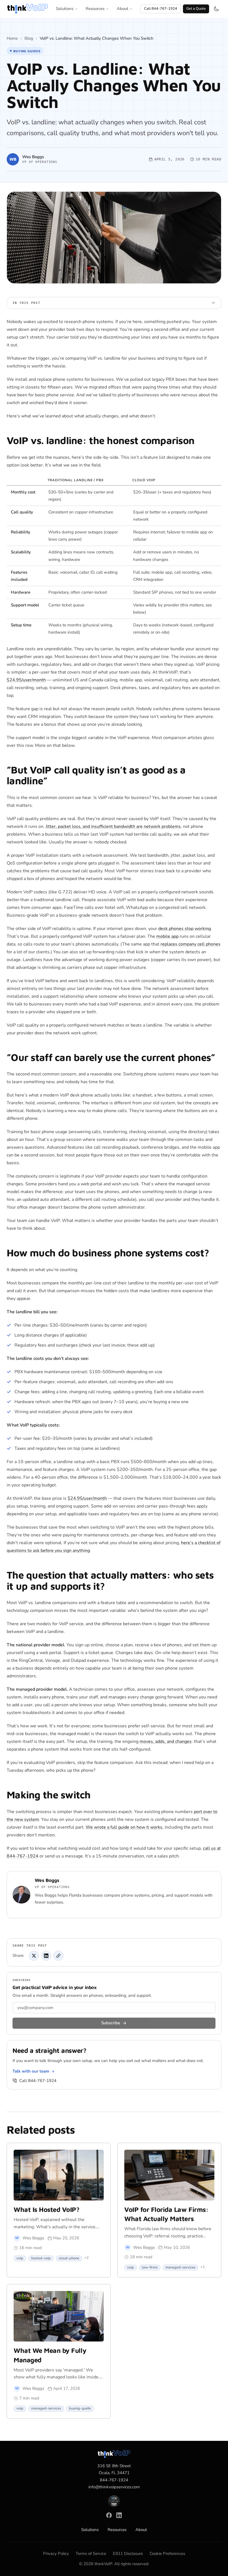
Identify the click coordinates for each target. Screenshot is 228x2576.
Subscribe (111, 2023)
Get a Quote (196, 9)
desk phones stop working (184, 929)
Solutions (65, 9)
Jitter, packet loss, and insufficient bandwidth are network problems (113, 826)
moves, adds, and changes (166, 1741)
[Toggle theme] (216, 9)
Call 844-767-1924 (161, 9)
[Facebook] (109, 2515)
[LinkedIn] (119, 2515)
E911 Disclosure (128, 2554)
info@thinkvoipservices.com (114, 2487)
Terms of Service (91, 2554)
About (122, 9)
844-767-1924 (114, 2480)
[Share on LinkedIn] (46, 1956)
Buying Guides (27, 51)
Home (12, 38)
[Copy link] (58, 1956)
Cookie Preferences (167, 2554)
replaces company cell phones (190, 944)
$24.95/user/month (26, 680)
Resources (95, 9)
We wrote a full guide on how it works (124, 1827)
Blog (29, 38)
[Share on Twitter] (34, 1956)
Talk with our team (31, 2071)
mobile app (167, 936)
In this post (26, 303)
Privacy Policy (56, 2554)
